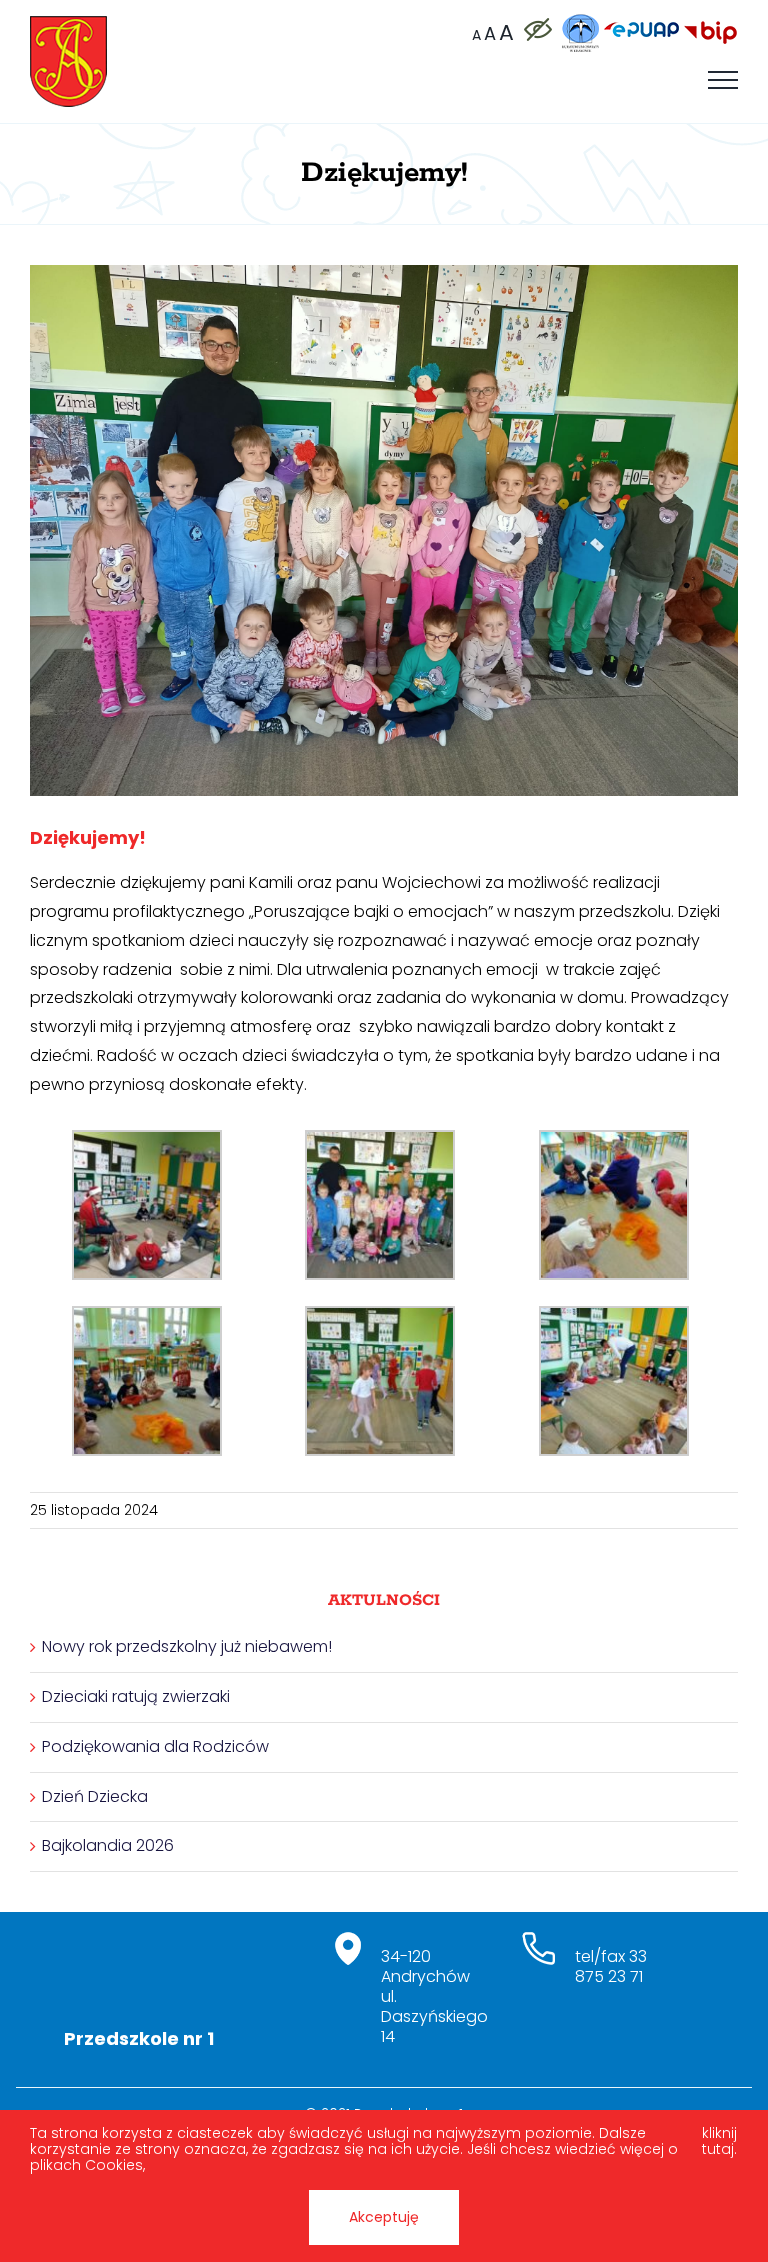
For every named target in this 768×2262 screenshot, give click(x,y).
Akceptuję (384, 2217)
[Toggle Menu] (723, 80)
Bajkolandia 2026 (108, 1845)
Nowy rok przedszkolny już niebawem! (187, 1646)
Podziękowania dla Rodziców (155, 1746)
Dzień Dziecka (95, 1796)
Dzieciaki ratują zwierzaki (136, 1696)
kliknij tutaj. (719, 2142)
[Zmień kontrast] (537, 29)
